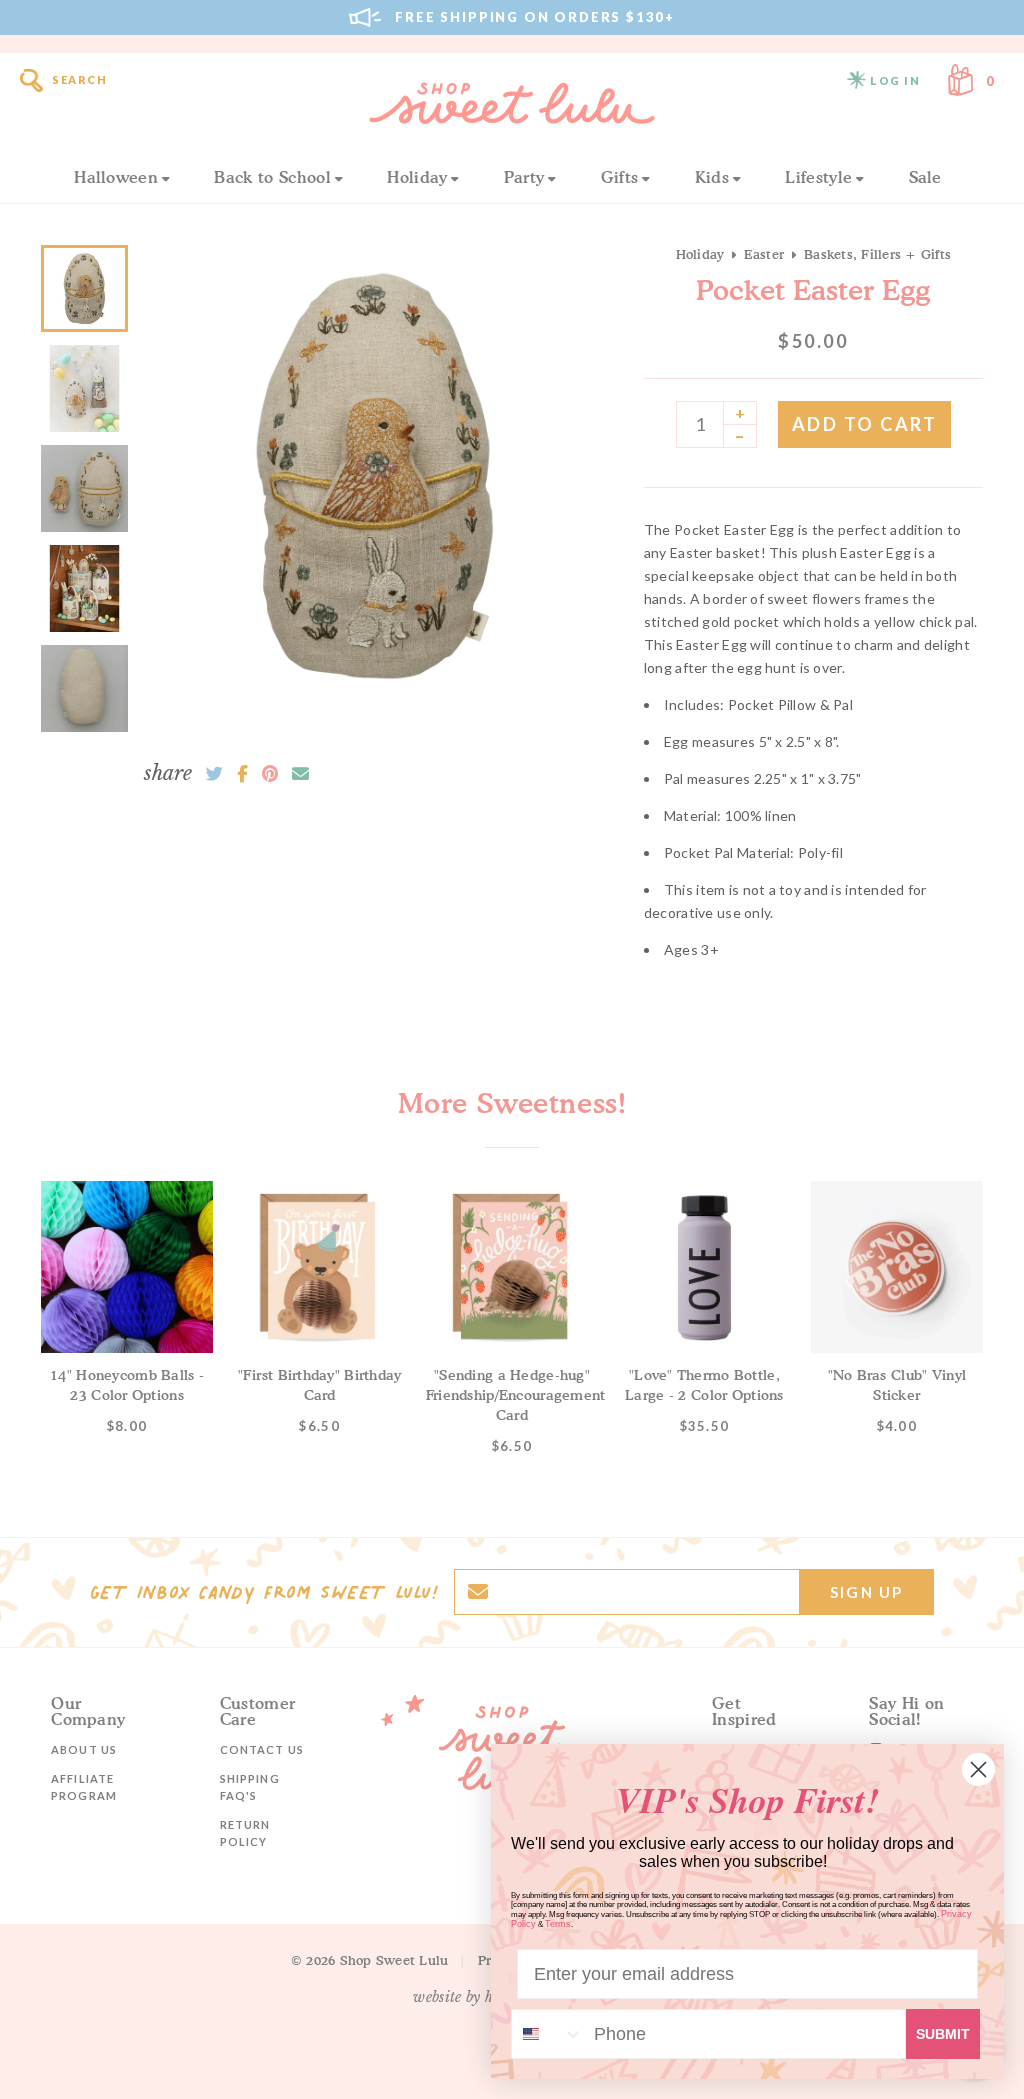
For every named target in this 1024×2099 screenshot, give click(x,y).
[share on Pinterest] (270, 774)
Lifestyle (818, 177)
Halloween (116, 177)
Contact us (262, 1749)
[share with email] (300, 774)
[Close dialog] (978, 1769)
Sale (925, 177)
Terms (558, 1924)
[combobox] (548, 2034)
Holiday (417, 177)
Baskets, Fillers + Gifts (877, 254)
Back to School (272, 177)
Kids (712, 177)
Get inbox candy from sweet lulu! (264, 1592)
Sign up (866, 1592)
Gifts (620, 177)
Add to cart (865, 424)
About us (84, 1749)
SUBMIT (943, 2034)
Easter (764, 254)
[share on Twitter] (214, 774)
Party (524, 177)
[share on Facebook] (242, 774)
